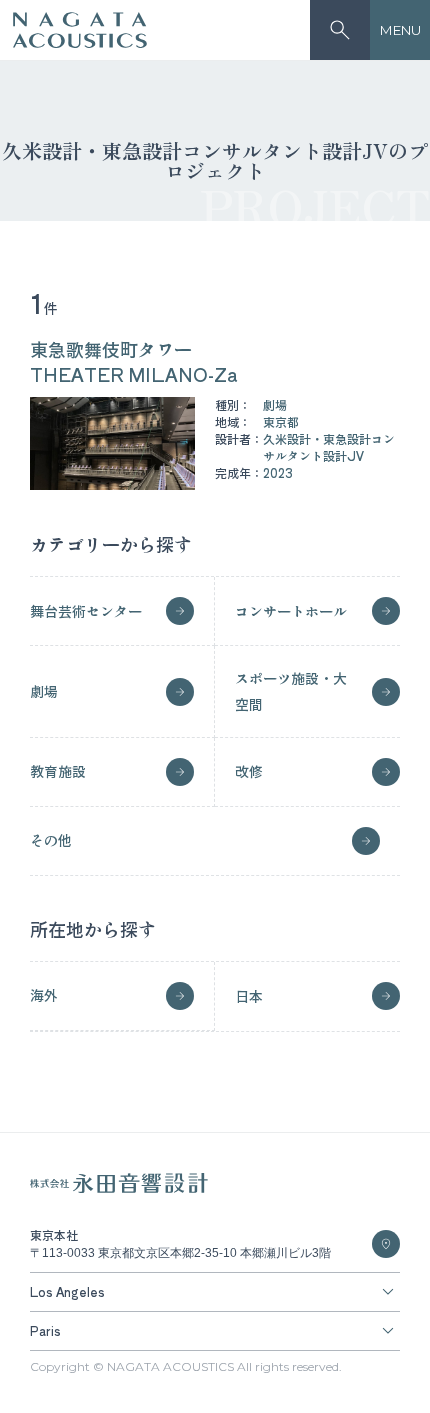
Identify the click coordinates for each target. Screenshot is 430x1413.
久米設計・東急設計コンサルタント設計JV (329, 447)
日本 (249, 996)
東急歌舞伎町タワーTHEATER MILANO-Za (134, 361)
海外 (44, 995)
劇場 (275, 404)
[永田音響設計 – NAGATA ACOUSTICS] (80, 30)
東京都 (281, 421)
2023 (278, 472)
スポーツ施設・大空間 (291, 690)
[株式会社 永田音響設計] (119, 1188)
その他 (51, 840)
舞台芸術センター (86, 611)
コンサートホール (291, 611)
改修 (249, 771)
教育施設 (58, 771)
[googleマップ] (386, 1244)
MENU (400, 30)
